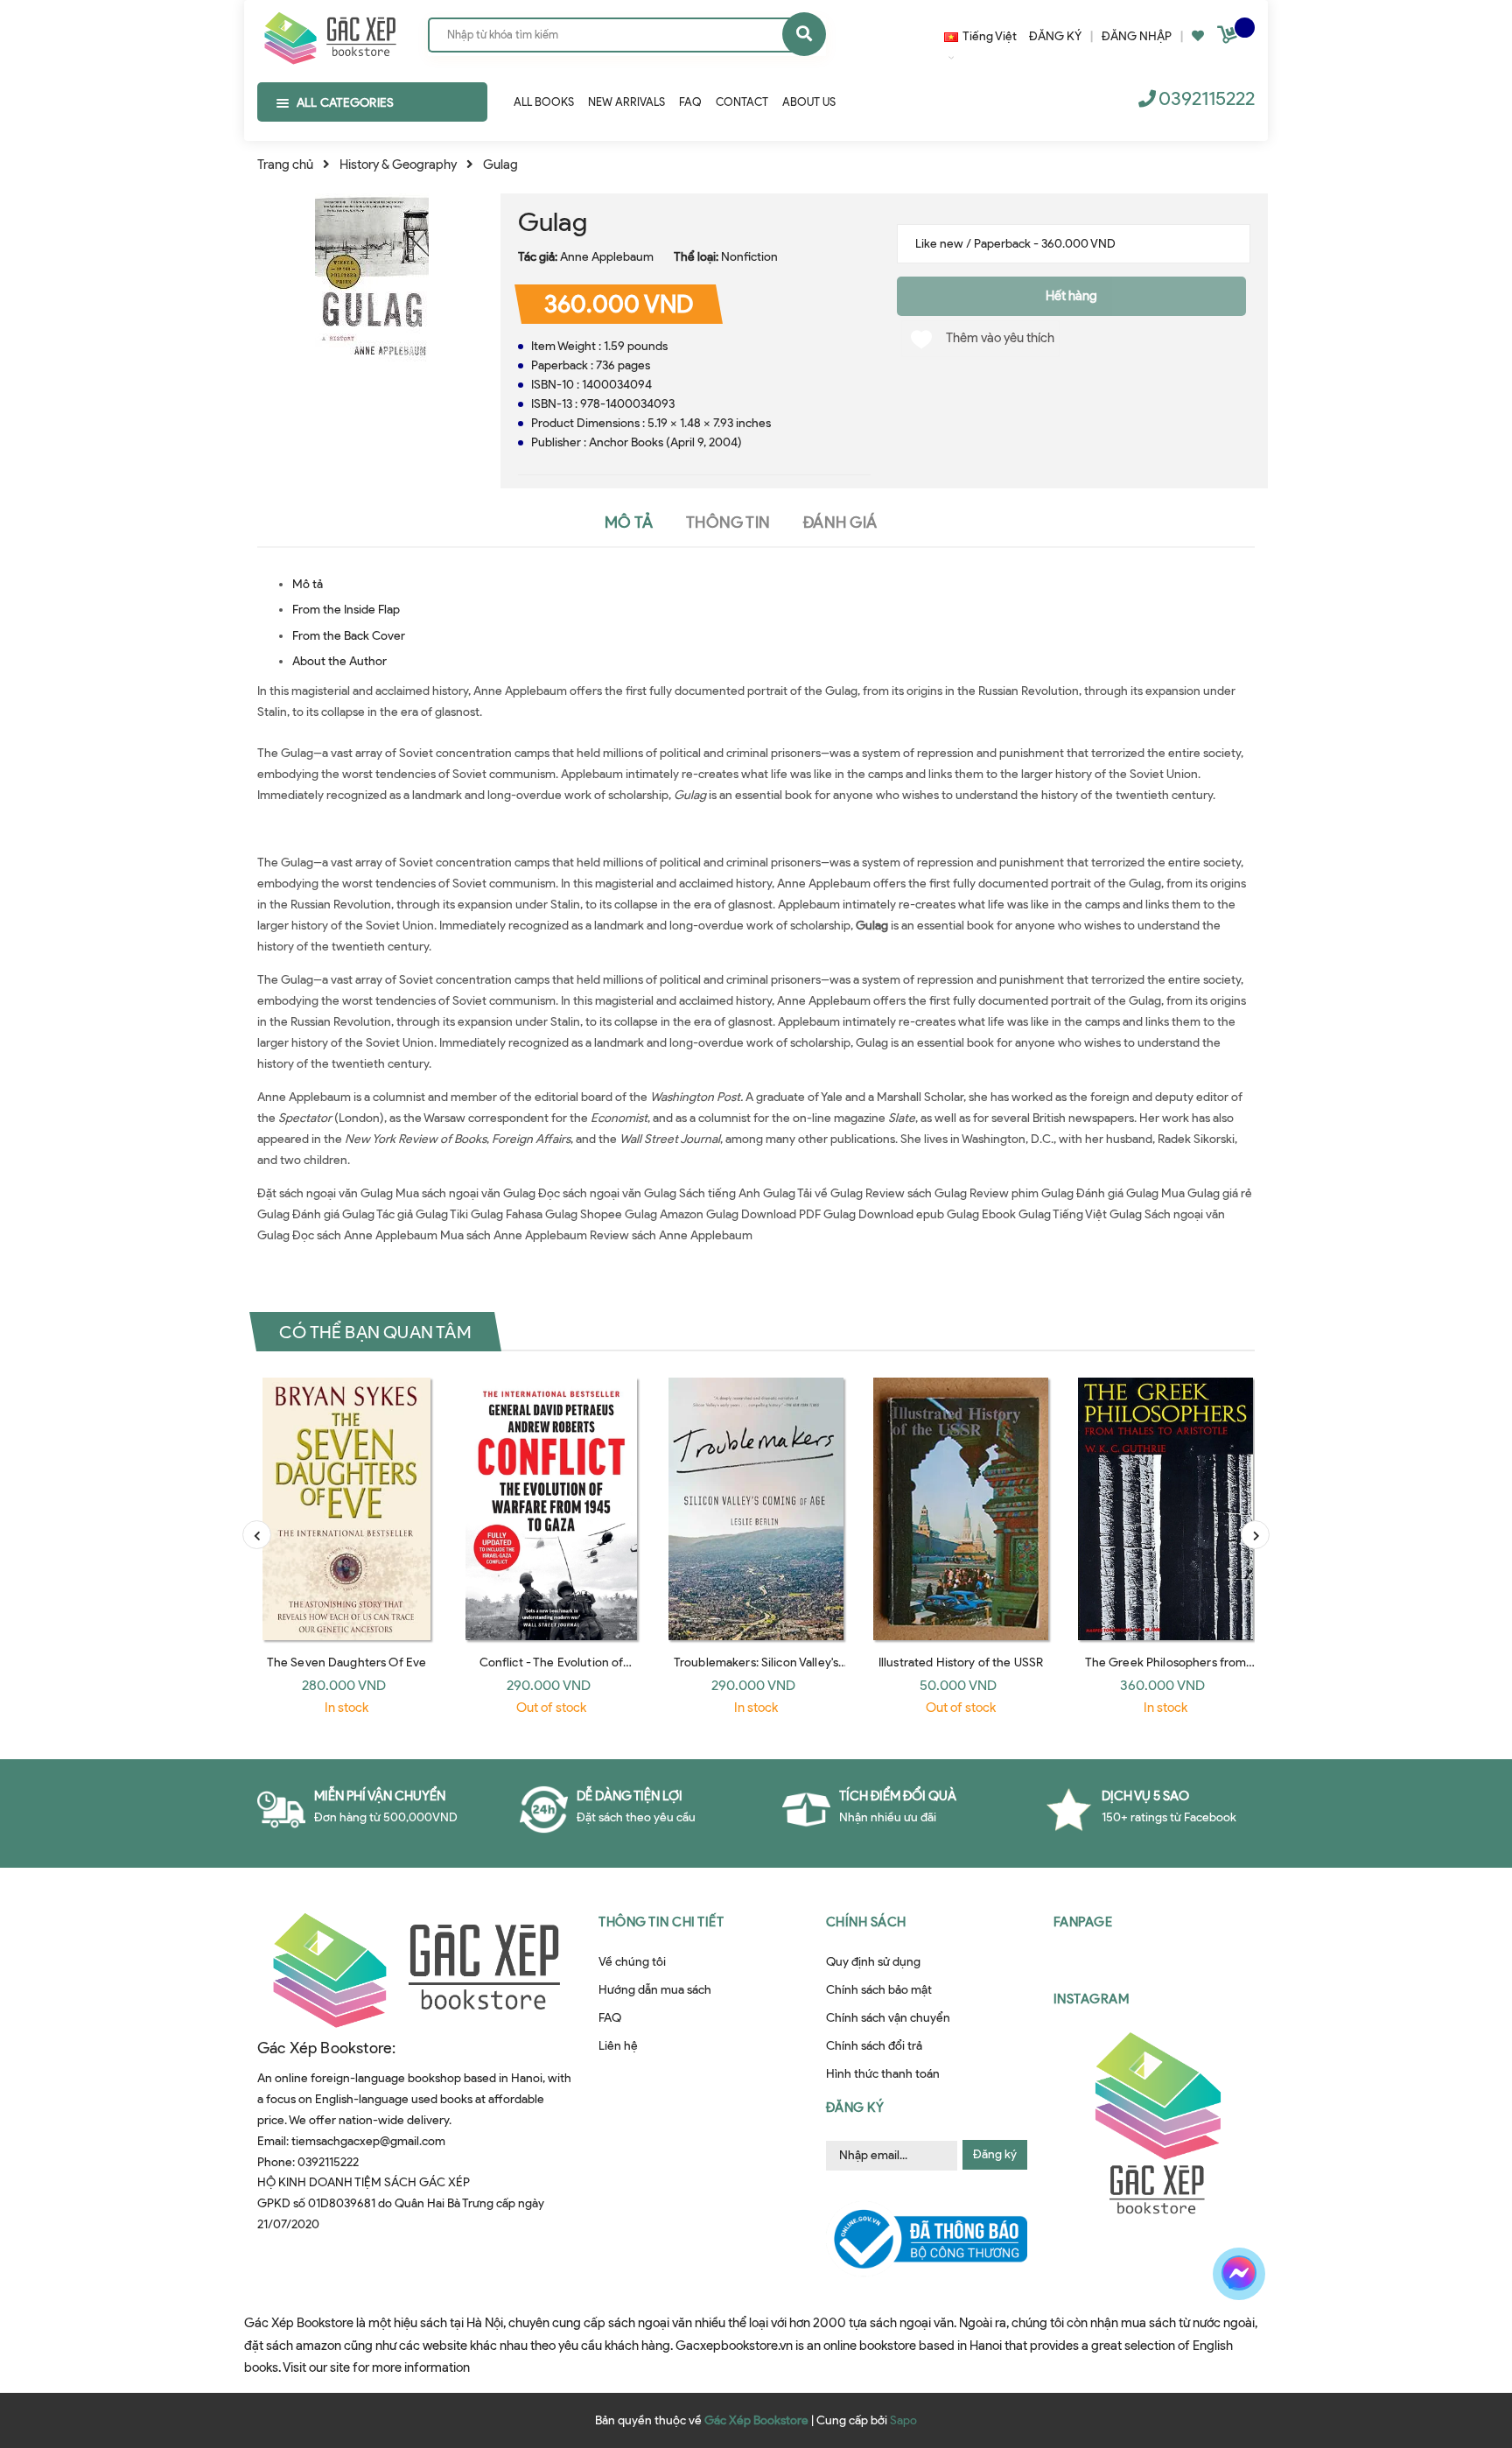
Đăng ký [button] (855, 2108)
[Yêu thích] (1198, 36)
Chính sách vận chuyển (888, 2018)
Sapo (903, 2420)
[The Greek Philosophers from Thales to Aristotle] (1165, 1509)
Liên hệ (618, 2046)
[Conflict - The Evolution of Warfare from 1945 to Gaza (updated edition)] (551, 1509)
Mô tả (308, 584)
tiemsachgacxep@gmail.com (368, 2141)
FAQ (610, 2018)
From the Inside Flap (346, 610)
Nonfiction (749, 257)
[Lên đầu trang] (1260, 2335)
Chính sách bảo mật (879, 1990)
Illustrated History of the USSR (961, 1662)
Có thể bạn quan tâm (375, 1331)
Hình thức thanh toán (883, 2074)
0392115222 (1207, 98)
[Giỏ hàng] (1229, 38)
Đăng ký (995, 2154)
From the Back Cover (349, 636)
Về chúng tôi (632, 1962)
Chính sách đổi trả (874, 2046)
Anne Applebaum (607, 257)
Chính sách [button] (866, 1922)
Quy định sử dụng (873, 1962)
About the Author (339, 661)
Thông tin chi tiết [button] (661, 1922)
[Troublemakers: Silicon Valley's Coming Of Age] (756, 1509)
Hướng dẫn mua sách (655, 1990)
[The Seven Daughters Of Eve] (346, 1509)
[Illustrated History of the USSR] (961, 1509)
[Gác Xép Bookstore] (329, 34)
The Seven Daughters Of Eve (347, 1662)
